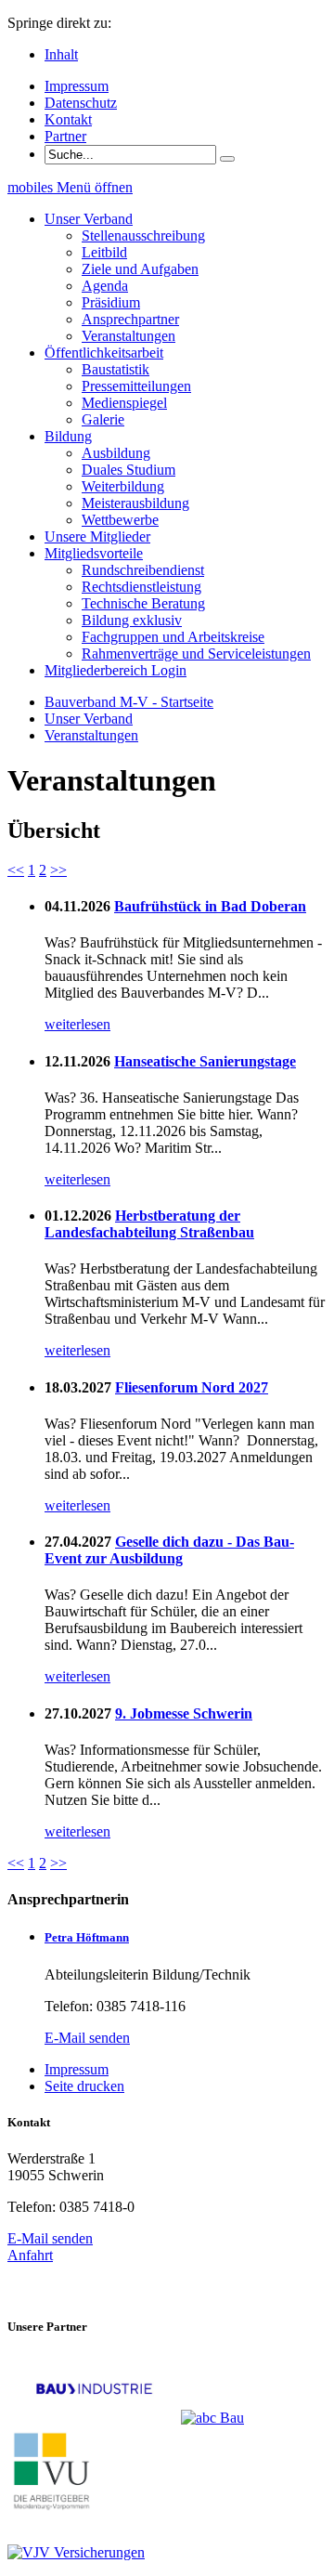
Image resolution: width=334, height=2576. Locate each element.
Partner (65, 136)
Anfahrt (30, 2255)
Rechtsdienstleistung (141, 587)
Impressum (77, 86)
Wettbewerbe (120, 520)
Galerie (103, 419)
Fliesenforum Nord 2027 (192, 1387)
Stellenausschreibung (143, 235)
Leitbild (104, 252)
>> (58, 870)
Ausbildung (116, 453)
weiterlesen (77, 1024)
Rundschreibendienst (143, 570)
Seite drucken (84, 2086)
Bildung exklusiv (132, 620)
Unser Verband (89, 719)
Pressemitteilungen (136, 386)
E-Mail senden (87, 2038)
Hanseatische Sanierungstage (205, 1061)
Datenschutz (81, 103)
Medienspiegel (124, 403)
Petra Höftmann (87, 1937)
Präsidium (111, 302)
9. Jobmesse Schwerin (184, 1713)
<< (16, 870)
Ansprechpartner (130, 319)
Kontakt (68, 119)
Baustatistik (116, 369)
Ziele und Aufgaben (140, 269)
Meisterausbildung (135, 503)
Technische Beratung (143, 603)
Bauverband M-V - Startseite (129, 702)
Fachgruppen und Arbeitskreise (173, 637)
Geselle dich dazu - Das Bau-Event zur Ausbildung (169, 1550)
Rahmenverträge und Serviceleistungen (196, 654)
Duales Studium (128, 470)
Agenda (105, 286)
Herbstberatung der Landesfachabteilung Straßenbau (149, 1224)
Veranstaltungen (128, 336)
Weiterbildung (123, 486)
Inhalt (61, 54)
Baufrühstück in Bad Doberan (210, 906)
